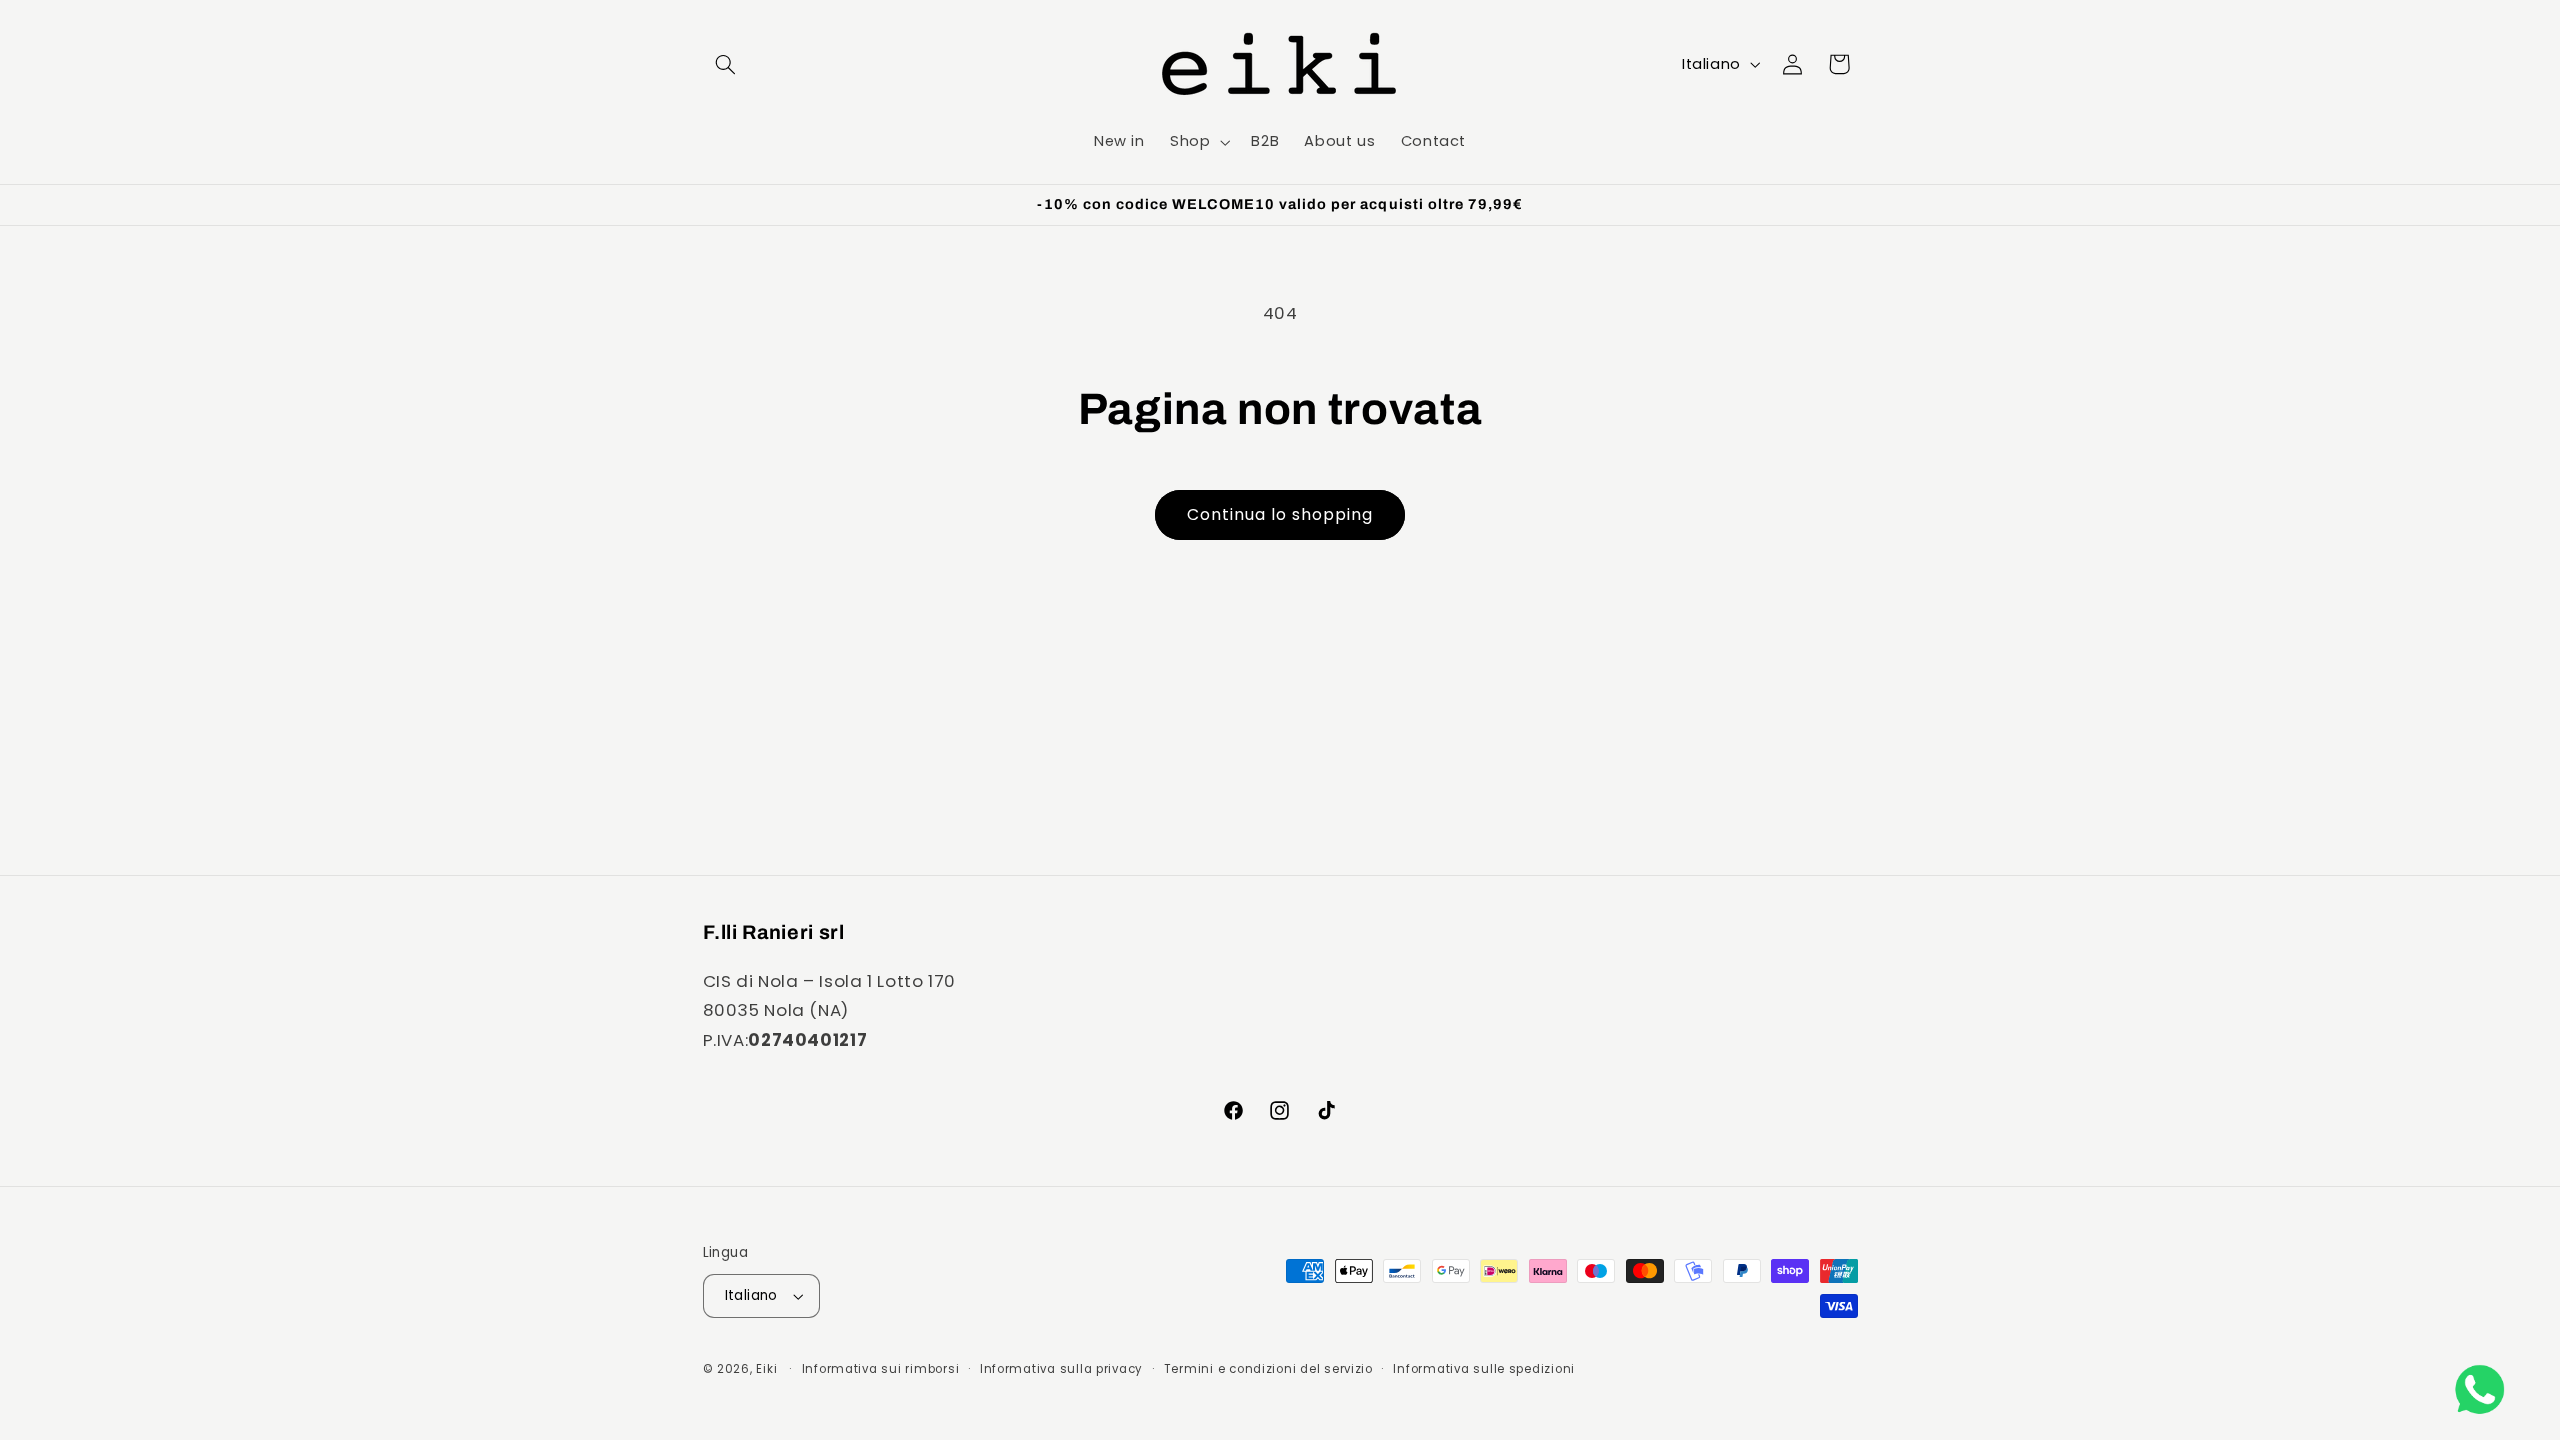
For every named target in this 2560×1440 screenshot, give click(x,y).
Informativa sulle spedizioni (1484, 1369)
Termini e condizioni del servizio (1268, 1369)
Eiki (768, 1369)
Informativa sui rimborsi (881, 1369)
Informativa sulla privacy (1061, 1369)
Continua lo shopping (1280, 514)
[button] (726, 64)
